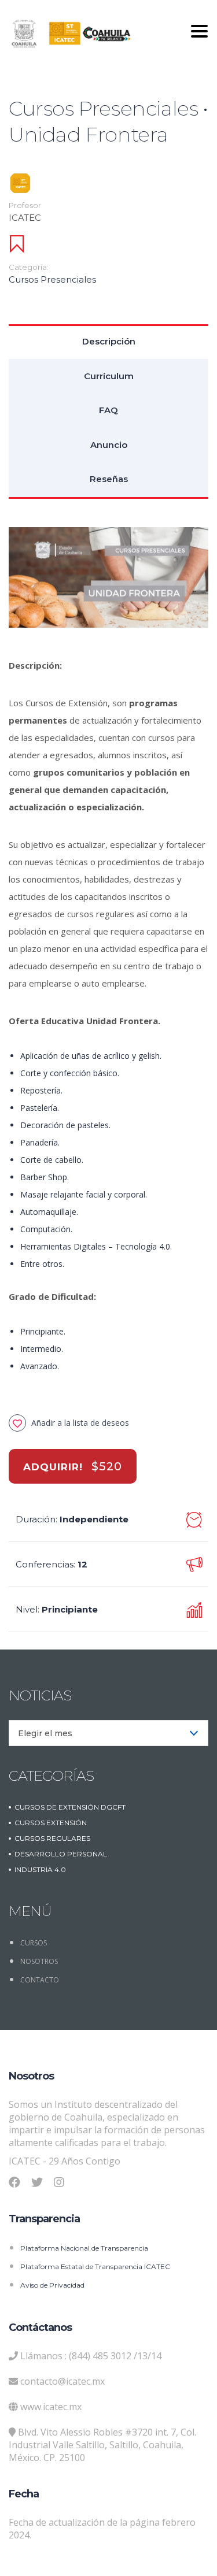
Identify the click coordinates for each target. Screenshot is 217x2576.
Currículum (109, 376)
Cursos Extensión (51, 1823)
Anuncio (109, 445)
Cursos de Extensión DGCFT (70, 1807)
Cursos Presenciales (52, 279)
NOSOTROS (39, 1961)
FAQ (108, 410)
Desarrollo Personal (61, 1854)
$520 (107, 1466)
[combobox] (108, 1733)
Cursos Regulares (52, 1838)
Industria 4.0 (40, 1869)
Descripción (109, 341)
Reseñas (109, 479)
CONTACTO (40, 1980)
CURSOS (34, 1943)
